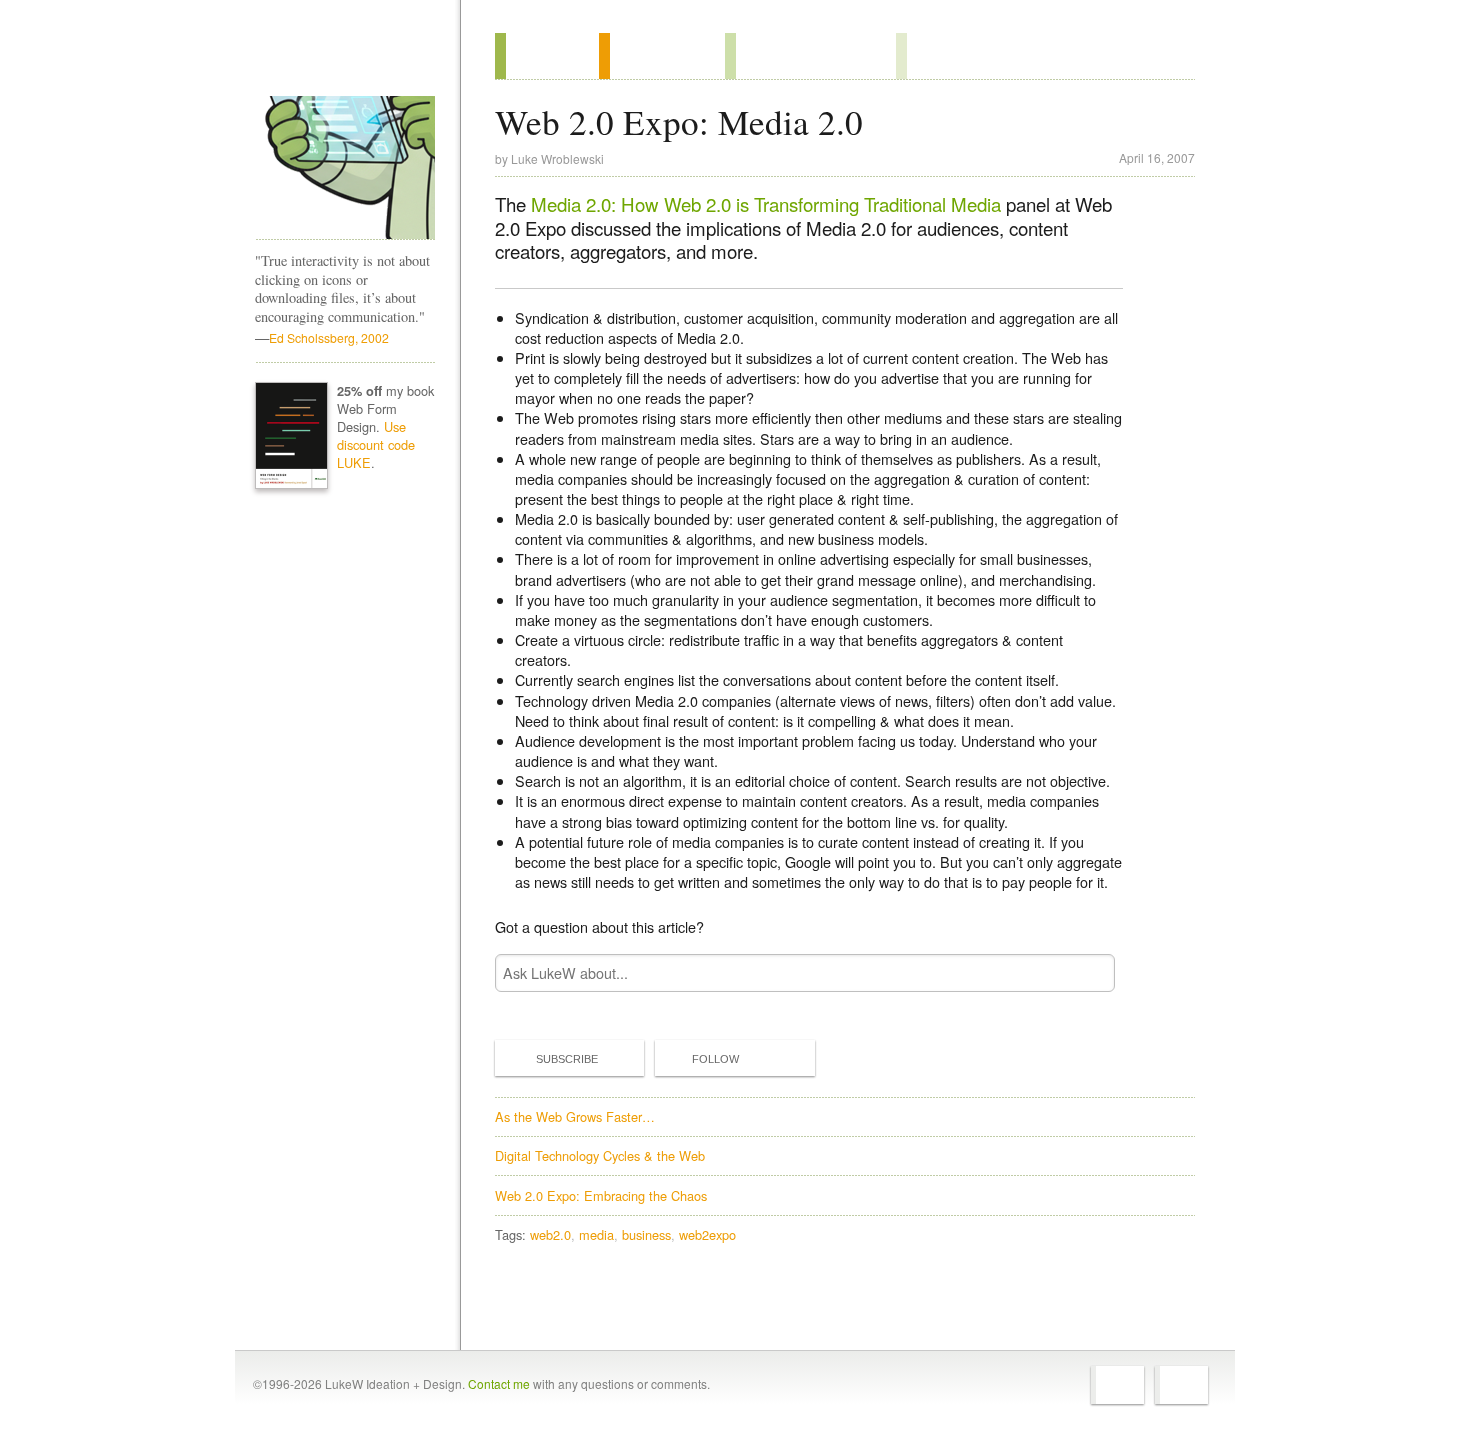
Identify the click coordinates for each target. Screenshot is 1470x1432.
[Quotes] (662, 56)
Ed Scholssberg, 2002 (329, 337)
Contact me (499, 1383)
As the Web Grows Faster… (575, 1116)
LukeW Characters (345, 168)
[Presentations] (810, 56)
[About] (547, 56)
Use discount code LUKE (376, 444)
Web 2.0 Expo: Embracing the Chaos (601, 1195)
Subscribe (567, 1059)
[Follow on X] (1117, 1385)
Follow (715, 1059)
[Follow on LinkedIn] (1181, 1385)
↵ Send (1087, 972)
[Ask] (936, 56)
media (596, 1234)
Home (338, 59)
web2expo (707, 1234)
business (646, 1234)
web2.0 (550, 1234)
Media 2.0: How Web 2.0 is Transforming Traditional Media (766, 204)
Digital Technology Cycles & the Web (600, 1155)
